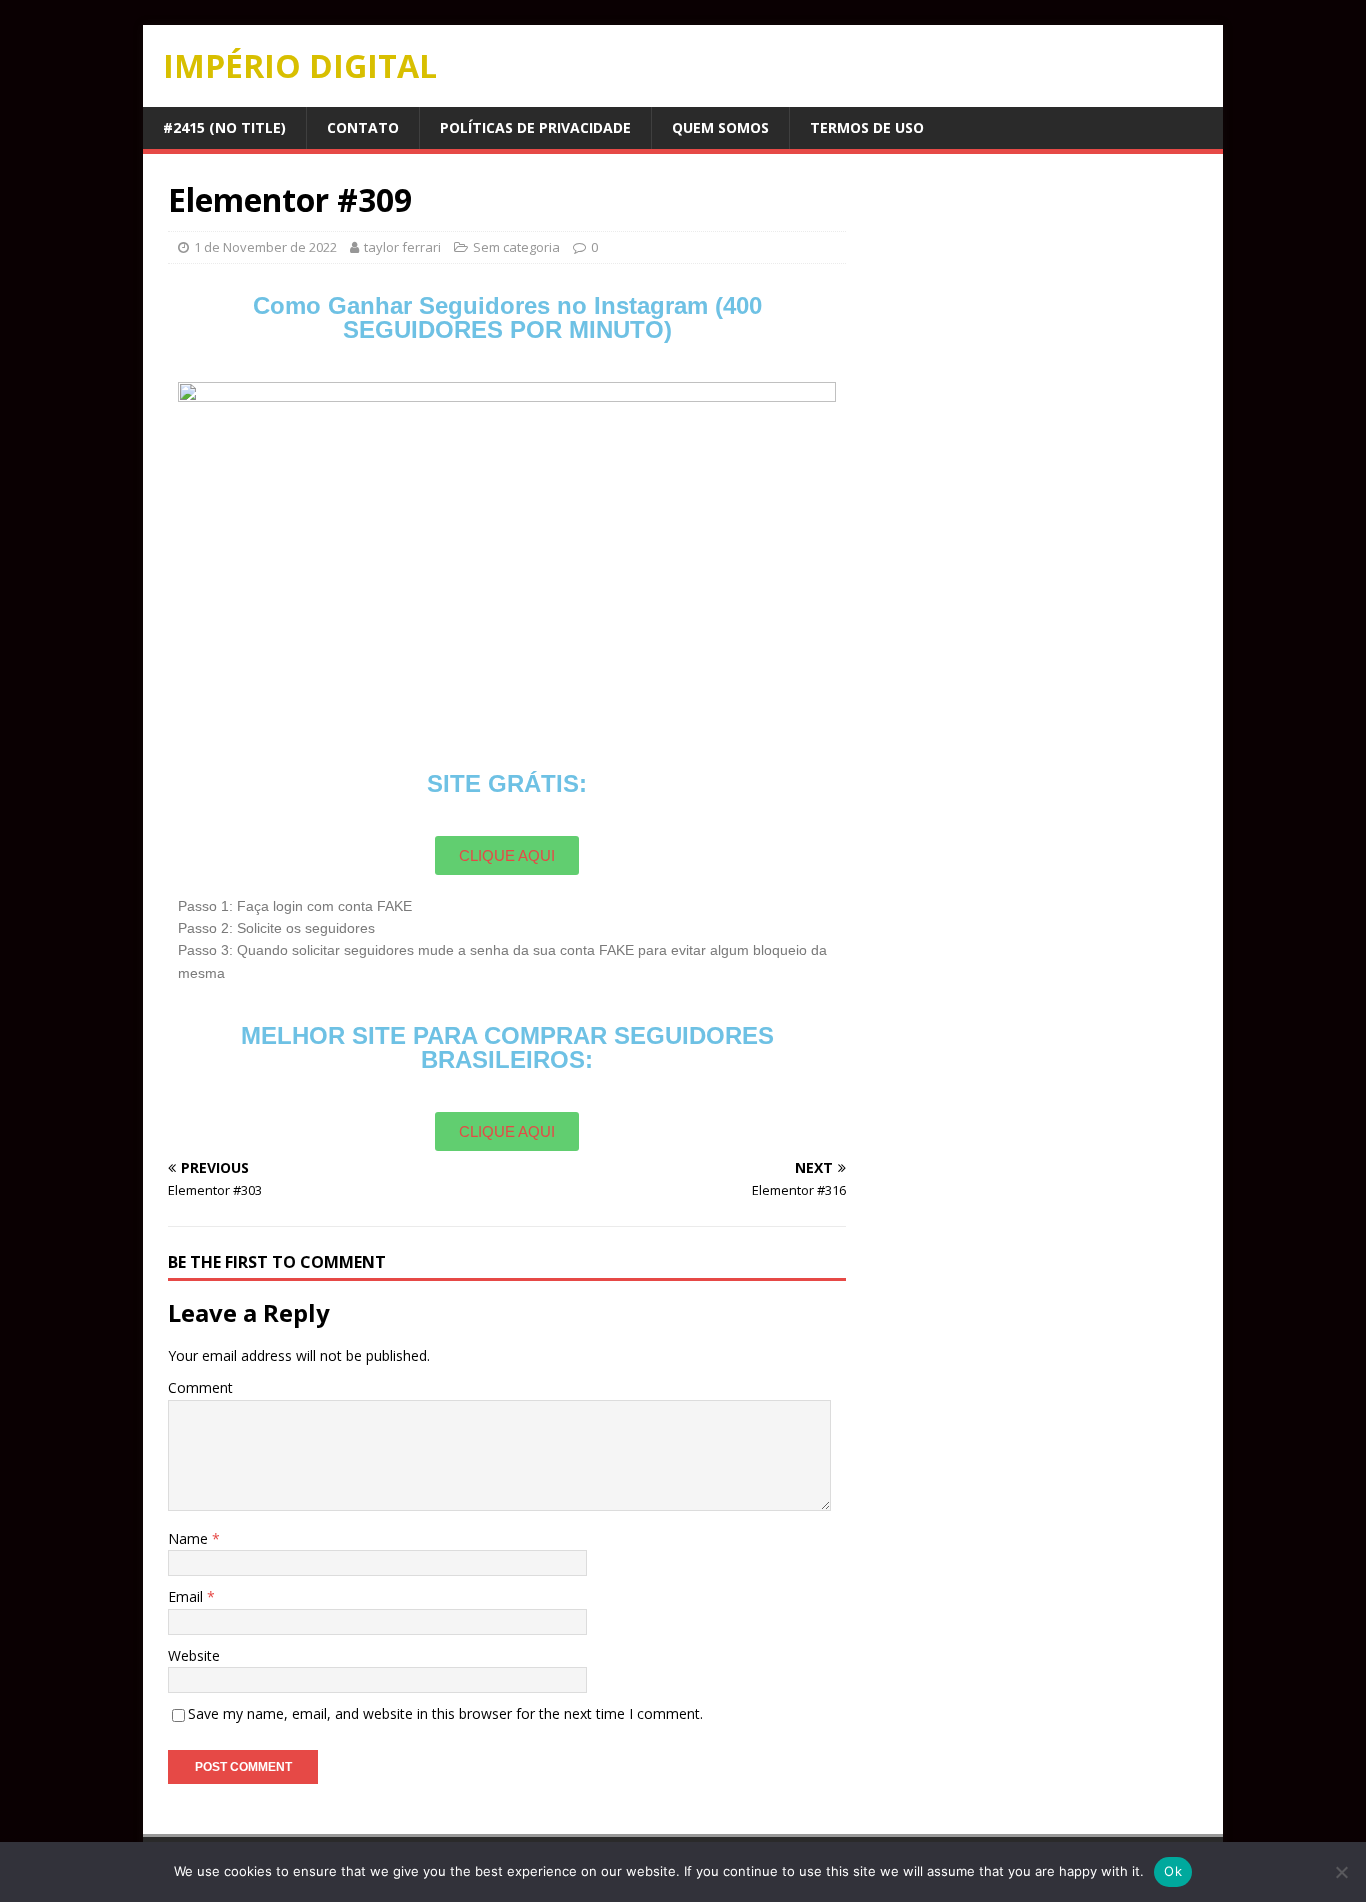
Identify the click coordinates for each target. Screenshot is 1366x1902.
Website (194, 1655)
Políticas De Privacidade (535, 127)
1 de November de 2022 (265, 247)
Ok (1173, 1871)
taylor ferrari (402, 247)
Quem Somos (720, 127)
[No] (1341, 1872)
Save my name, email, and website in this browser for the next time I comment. (445, 1713)
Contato (363, 127)
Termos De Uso (867, 127)
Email (187, 1596)
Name (190, 1538)
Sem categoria (516, 247)
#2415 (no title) (224, 127)
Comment (200, 1387)
